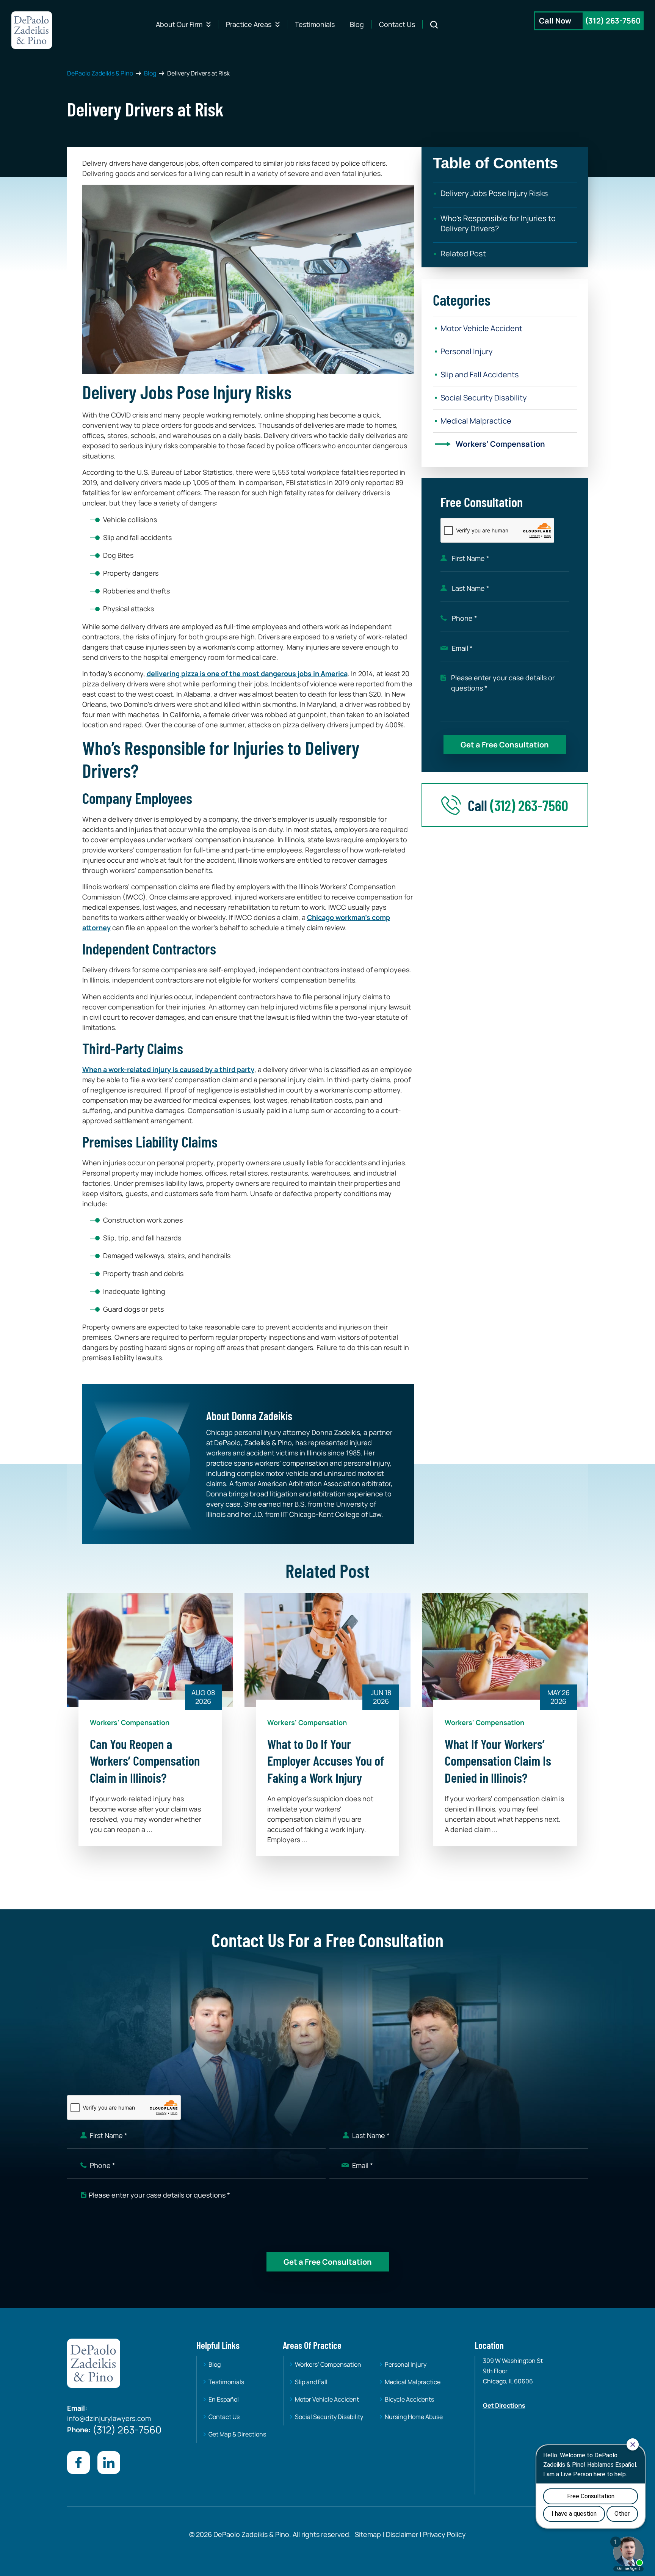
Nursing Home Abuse (414, 2417)
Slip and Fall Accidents (480, 374)
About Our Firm (179, 24)
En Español (224, 2399)
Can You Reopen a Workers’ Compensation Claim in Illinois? (145, 1761)
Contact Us (397, 24)
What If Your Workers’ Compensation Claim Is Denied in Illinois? (498, 1761)
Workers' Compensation (130, 1722)
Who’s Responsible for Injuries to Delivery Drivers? (498, 223)
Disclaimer (402, 2534)
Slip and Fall (311, 2382)
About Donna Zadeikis (249, 1416)
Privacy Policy (444, 2534)
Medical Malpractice (476, 421)
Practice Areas (249, 24)
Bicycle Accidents (409, 2399)
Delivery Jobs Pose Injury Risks (494, 193)
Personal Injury (467, 351)
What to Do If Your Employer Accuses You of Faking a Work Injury (326, 1761)
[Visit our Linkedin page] (109, 2463)
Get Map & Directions (237, 2434)
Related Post (463, 254)
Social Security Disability (484, 398)
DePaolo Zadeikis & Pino (100, 73)
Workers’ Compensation (500, 444)
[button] (505, 160)
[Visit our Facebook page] (78, 2463)
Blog (357, 24)
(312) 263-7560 (613, 21)
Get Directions (504, 2405)
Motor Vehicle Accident (481, 328)
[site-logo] (32, 30)
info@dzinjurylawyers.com (109, 2418)
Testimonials (315, 24)
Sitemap (368, 2534)
